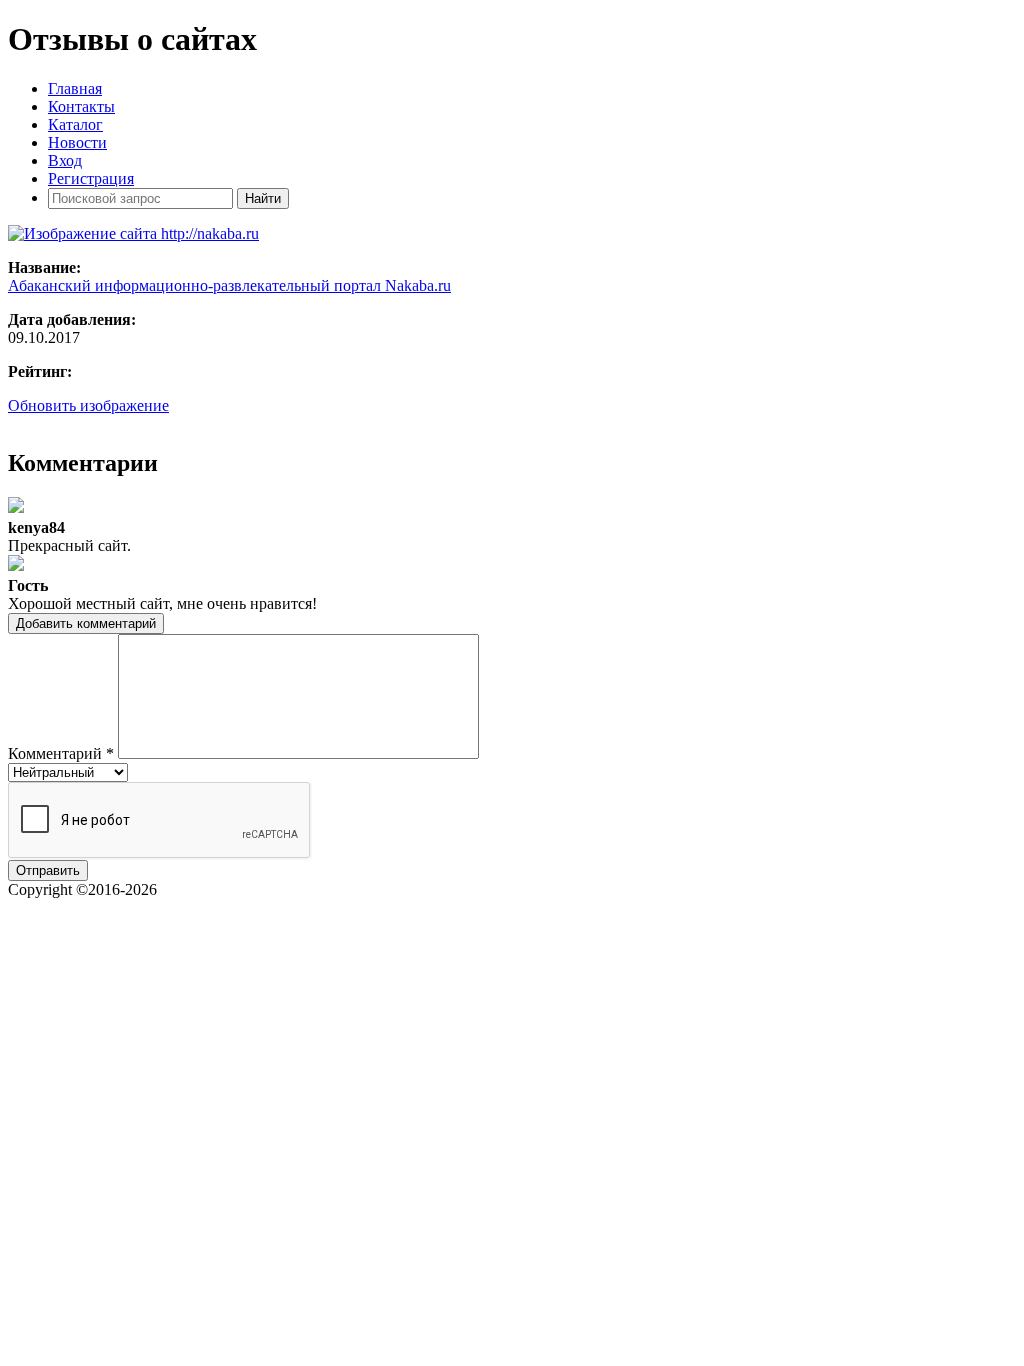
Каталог (75, 124)
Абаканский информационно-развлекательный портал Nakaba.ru (229, 285)
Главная (75, 88)
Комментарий (61, 753)
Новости (77, 142)
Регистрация (91, 178)
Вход (65, 160)
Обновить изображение (88, 405)
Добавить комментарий (86, 623)
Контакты (81, 106)
